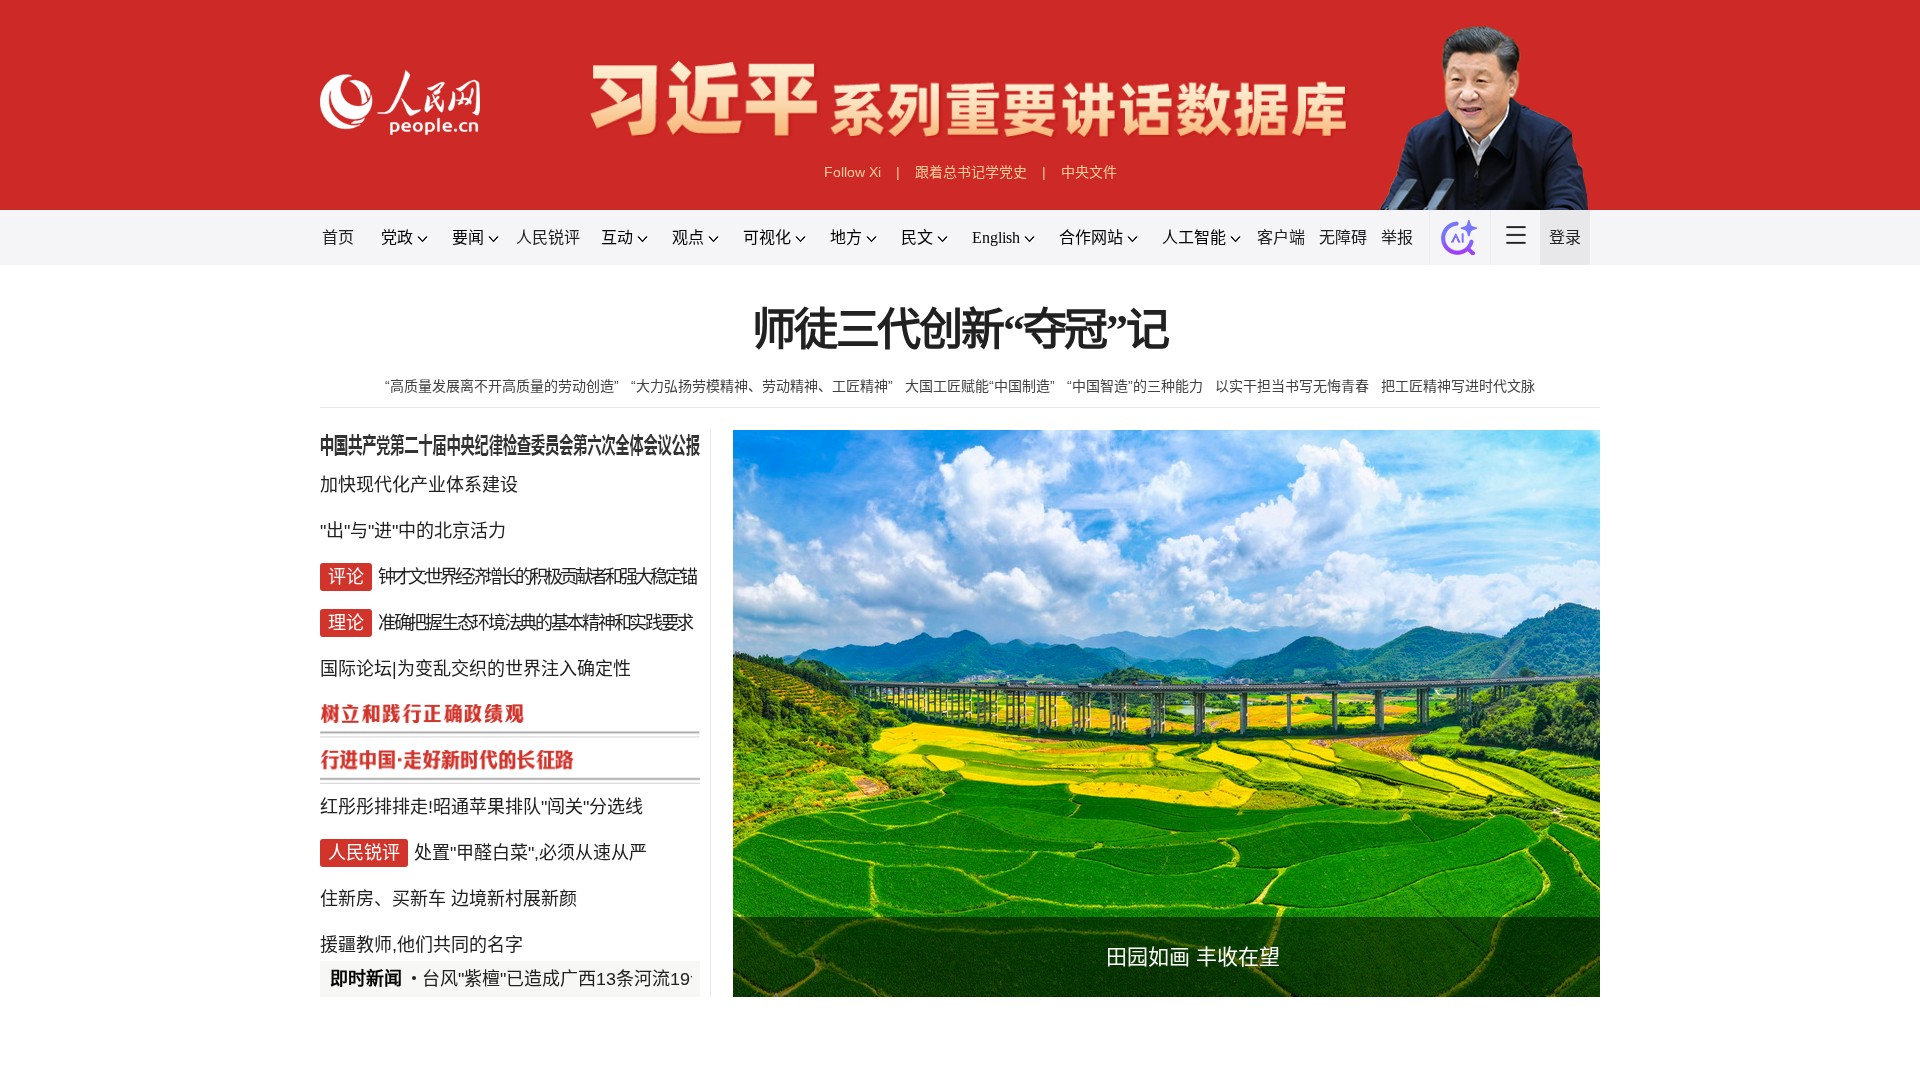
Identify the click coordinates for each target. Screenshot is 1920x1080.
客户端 (1281, 237)
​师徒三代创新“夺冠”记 (960, 330)
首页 (338, 237)
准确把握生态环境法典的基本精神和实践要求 (535, 623)
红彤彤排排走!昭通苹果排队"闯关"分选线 (481, 807)
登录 (1565, 237)
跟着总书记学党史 (971, 172)
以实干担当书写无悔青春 (1292, 386)
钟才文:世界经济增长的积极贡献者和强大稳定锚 (536, 577)
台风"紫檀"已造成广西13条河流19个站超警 (592, 979)
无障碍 (1343, 237)
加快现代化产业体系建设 (419, 485)
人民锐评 (548, 237)
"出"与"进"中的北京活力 (413, 531)
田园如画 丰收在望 (1193, 956)
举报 (1397, 237)
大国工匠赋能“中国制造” (980, 386)
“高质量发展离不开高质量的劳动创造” (502, 386)
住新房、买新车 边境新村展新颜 (448, 899)
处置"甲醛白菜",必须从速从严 (530, 853)
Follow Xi (852, 172)
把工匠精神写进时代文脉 (1458, 386)
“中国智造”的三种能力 (1135, 386)
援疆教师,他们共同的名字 (421, 945)
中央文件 (1089, 172)
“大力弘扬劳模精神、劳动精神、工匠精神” (762, 386)
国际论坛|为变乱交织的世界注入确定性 (475, 669)
